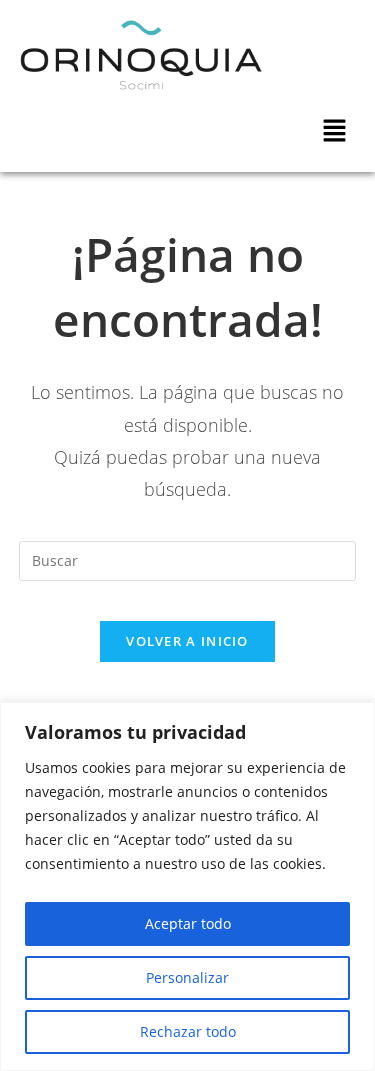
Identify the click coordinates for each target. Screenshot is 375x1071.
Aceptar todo (188, 923)
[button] (335, 131)
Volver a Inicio (187, 641)
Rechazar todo (188, 1031)
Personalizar (187, 977)
